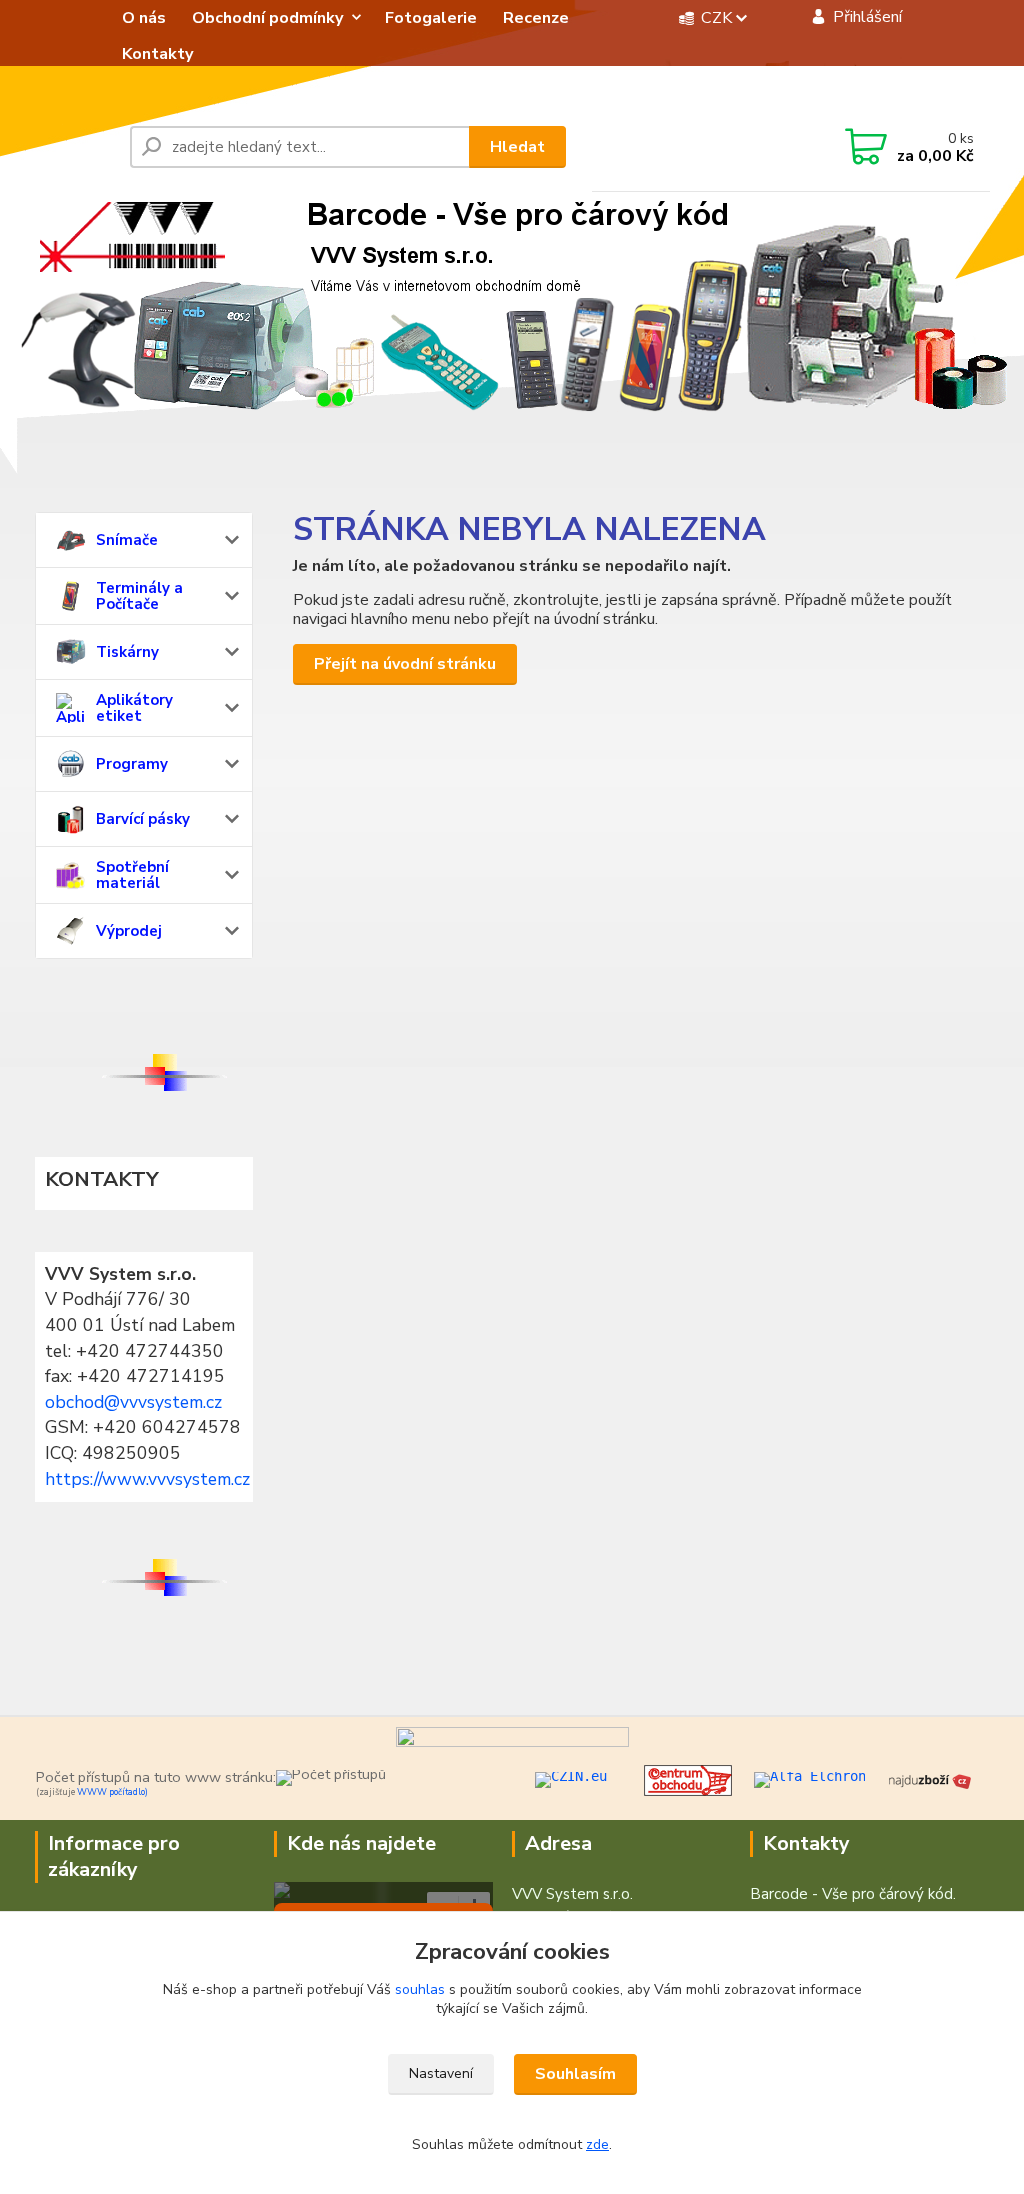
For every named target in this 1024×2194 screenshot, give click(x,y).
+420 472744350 (717, 148)
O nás (144, 18)
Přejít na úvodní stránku (405, 664)
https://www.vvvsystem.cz (147, 1479)
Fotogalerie (431, 18)
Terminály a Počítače (139, 596)
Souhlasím (575, 2074)
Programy (132, 764)
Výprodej (129, 931)
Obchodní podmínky (268, 18)
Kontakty (158, 54)
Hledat (517, 147)
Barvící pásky (143, 819)
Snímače (127, 540)
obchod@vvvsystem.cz (133, 1402)
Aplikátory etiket (134, 708)
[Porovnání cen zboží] (930, 1779)
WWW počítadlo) (112, 1792)
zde (597, 2144)
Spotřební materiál (132, 875)
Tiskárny (127, 652)
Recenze (536, 18)
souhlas (420, 1989)
